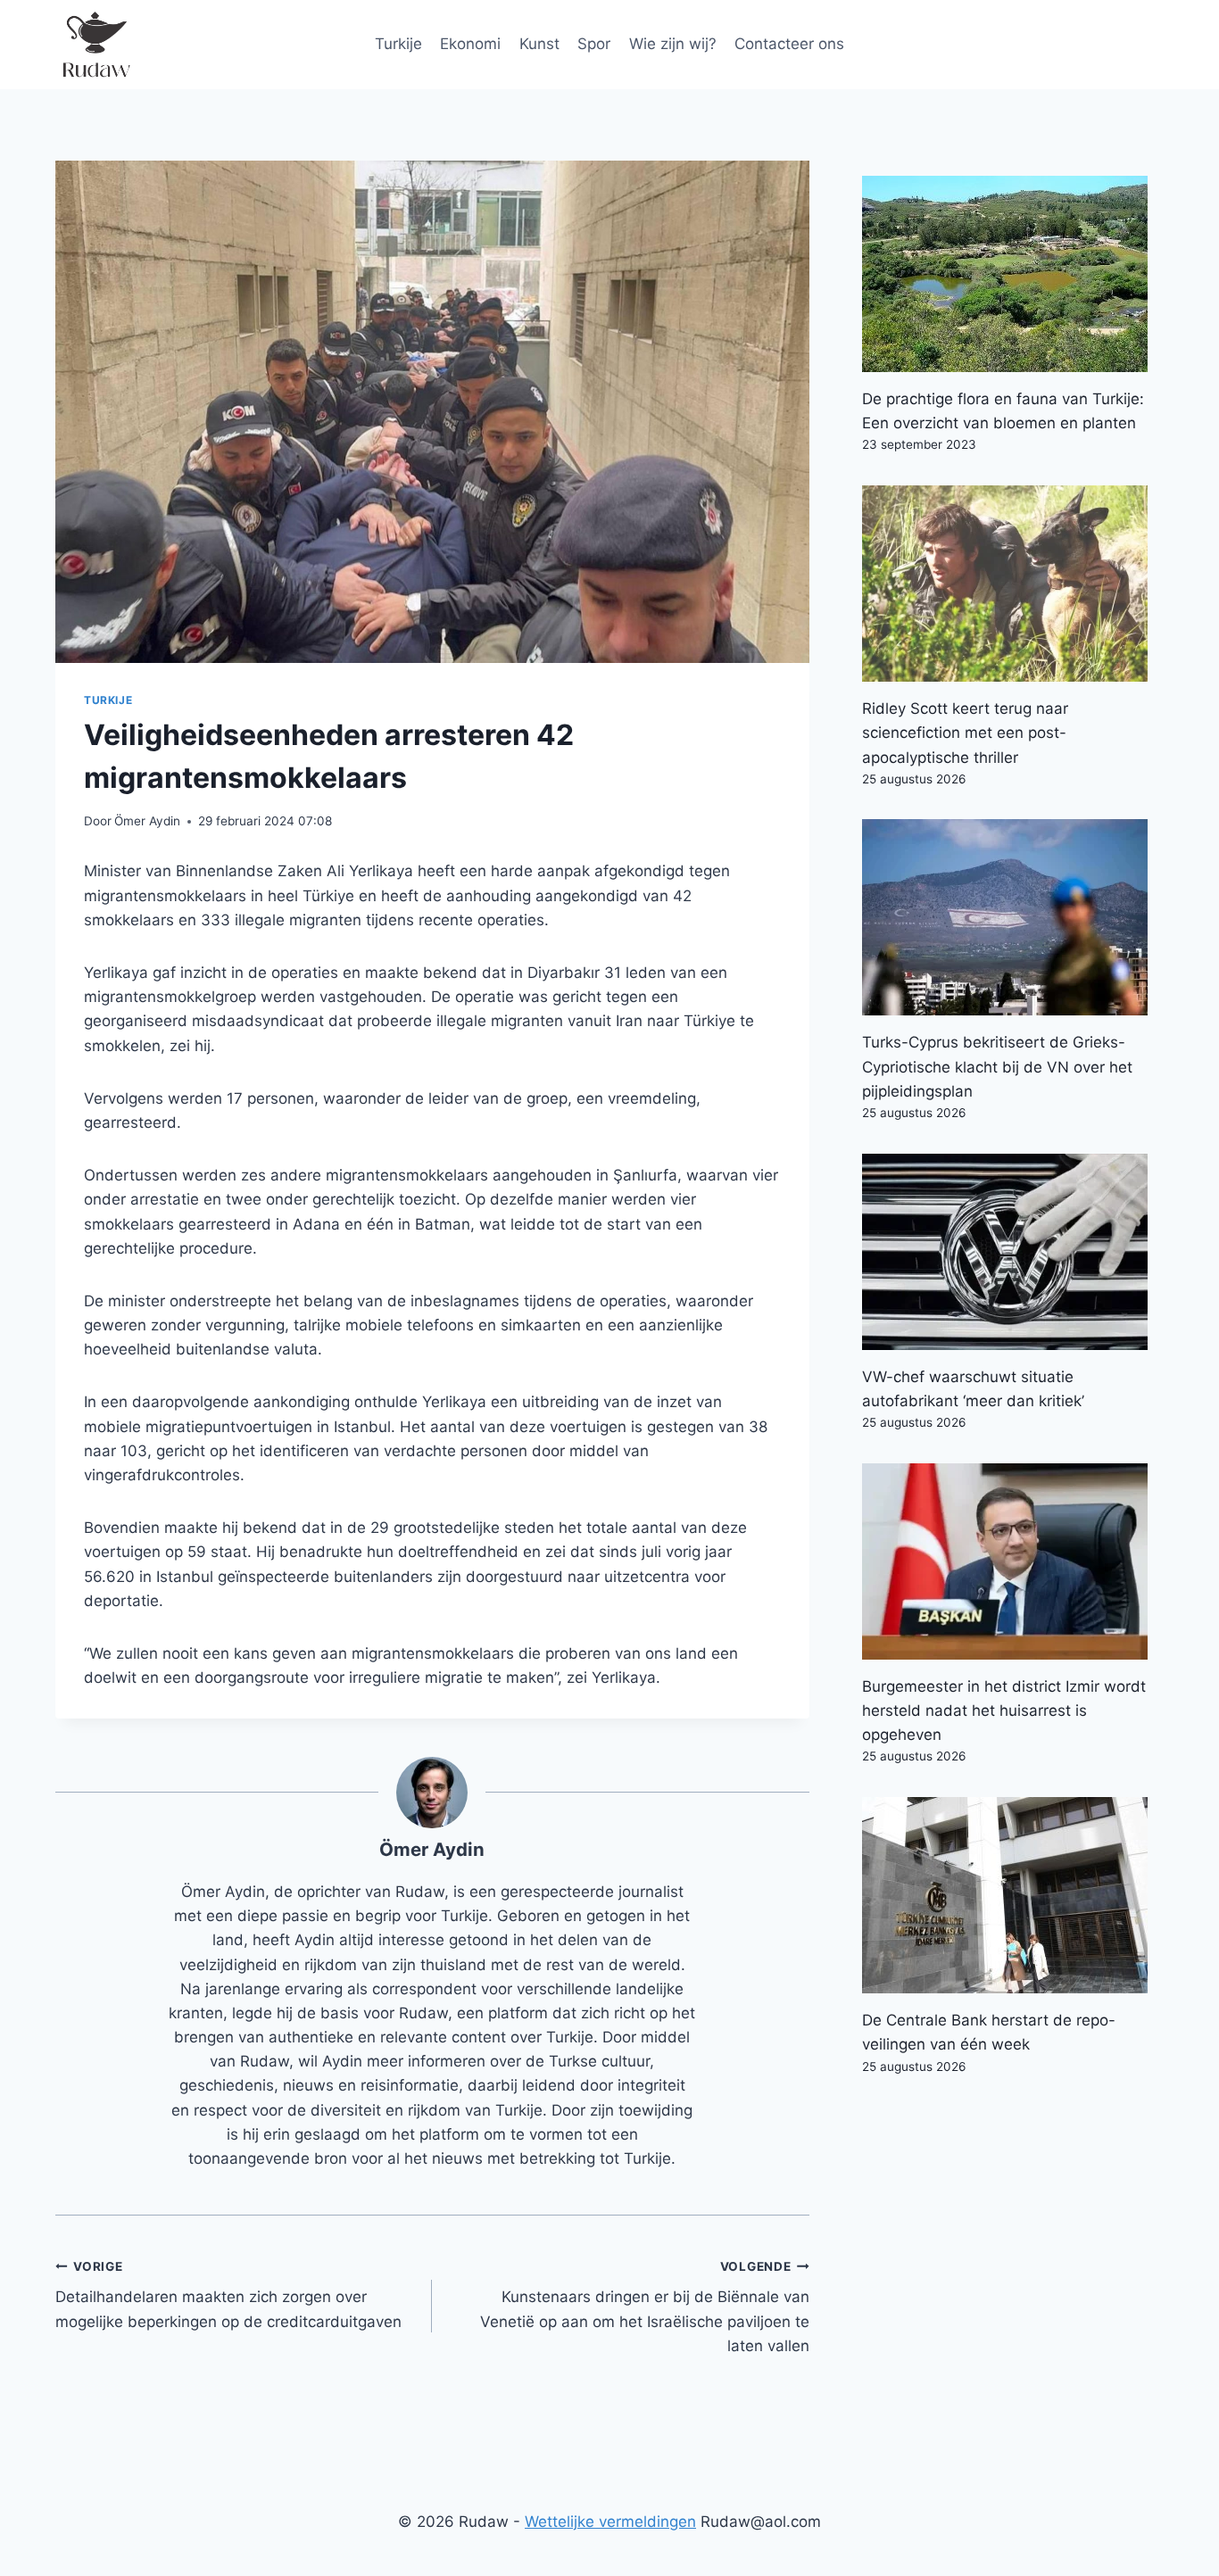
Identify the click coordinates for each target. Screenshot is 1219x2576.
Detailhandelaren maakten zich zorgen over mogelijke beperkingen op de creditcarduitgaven (228, 2295)
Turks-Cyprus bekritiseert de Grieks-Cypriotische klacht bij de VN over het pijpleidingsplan (997, 1066)
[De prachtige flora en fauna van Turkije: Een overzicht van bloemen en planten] (1013, 274)
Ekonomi (470, 44)
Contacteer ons (789, 44)
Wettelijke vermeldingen (610, 2522)
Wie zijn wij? (673, 44)
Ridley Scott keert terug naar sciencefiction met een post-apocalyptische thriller (965, 733)
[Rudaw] (95, 45)
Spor (594, 44)
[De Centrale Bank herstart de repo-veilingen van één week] (1013, 1895)
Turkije (398, 44)
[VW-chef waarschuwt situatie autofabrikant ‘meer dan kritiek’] (1013, 1252)
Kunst (539, 44)
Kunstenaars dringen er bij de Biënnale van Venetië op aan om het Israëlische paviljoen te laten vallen (644, 2307)
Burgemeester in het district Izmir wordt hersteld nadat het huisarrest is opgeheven (1004, 1710)
